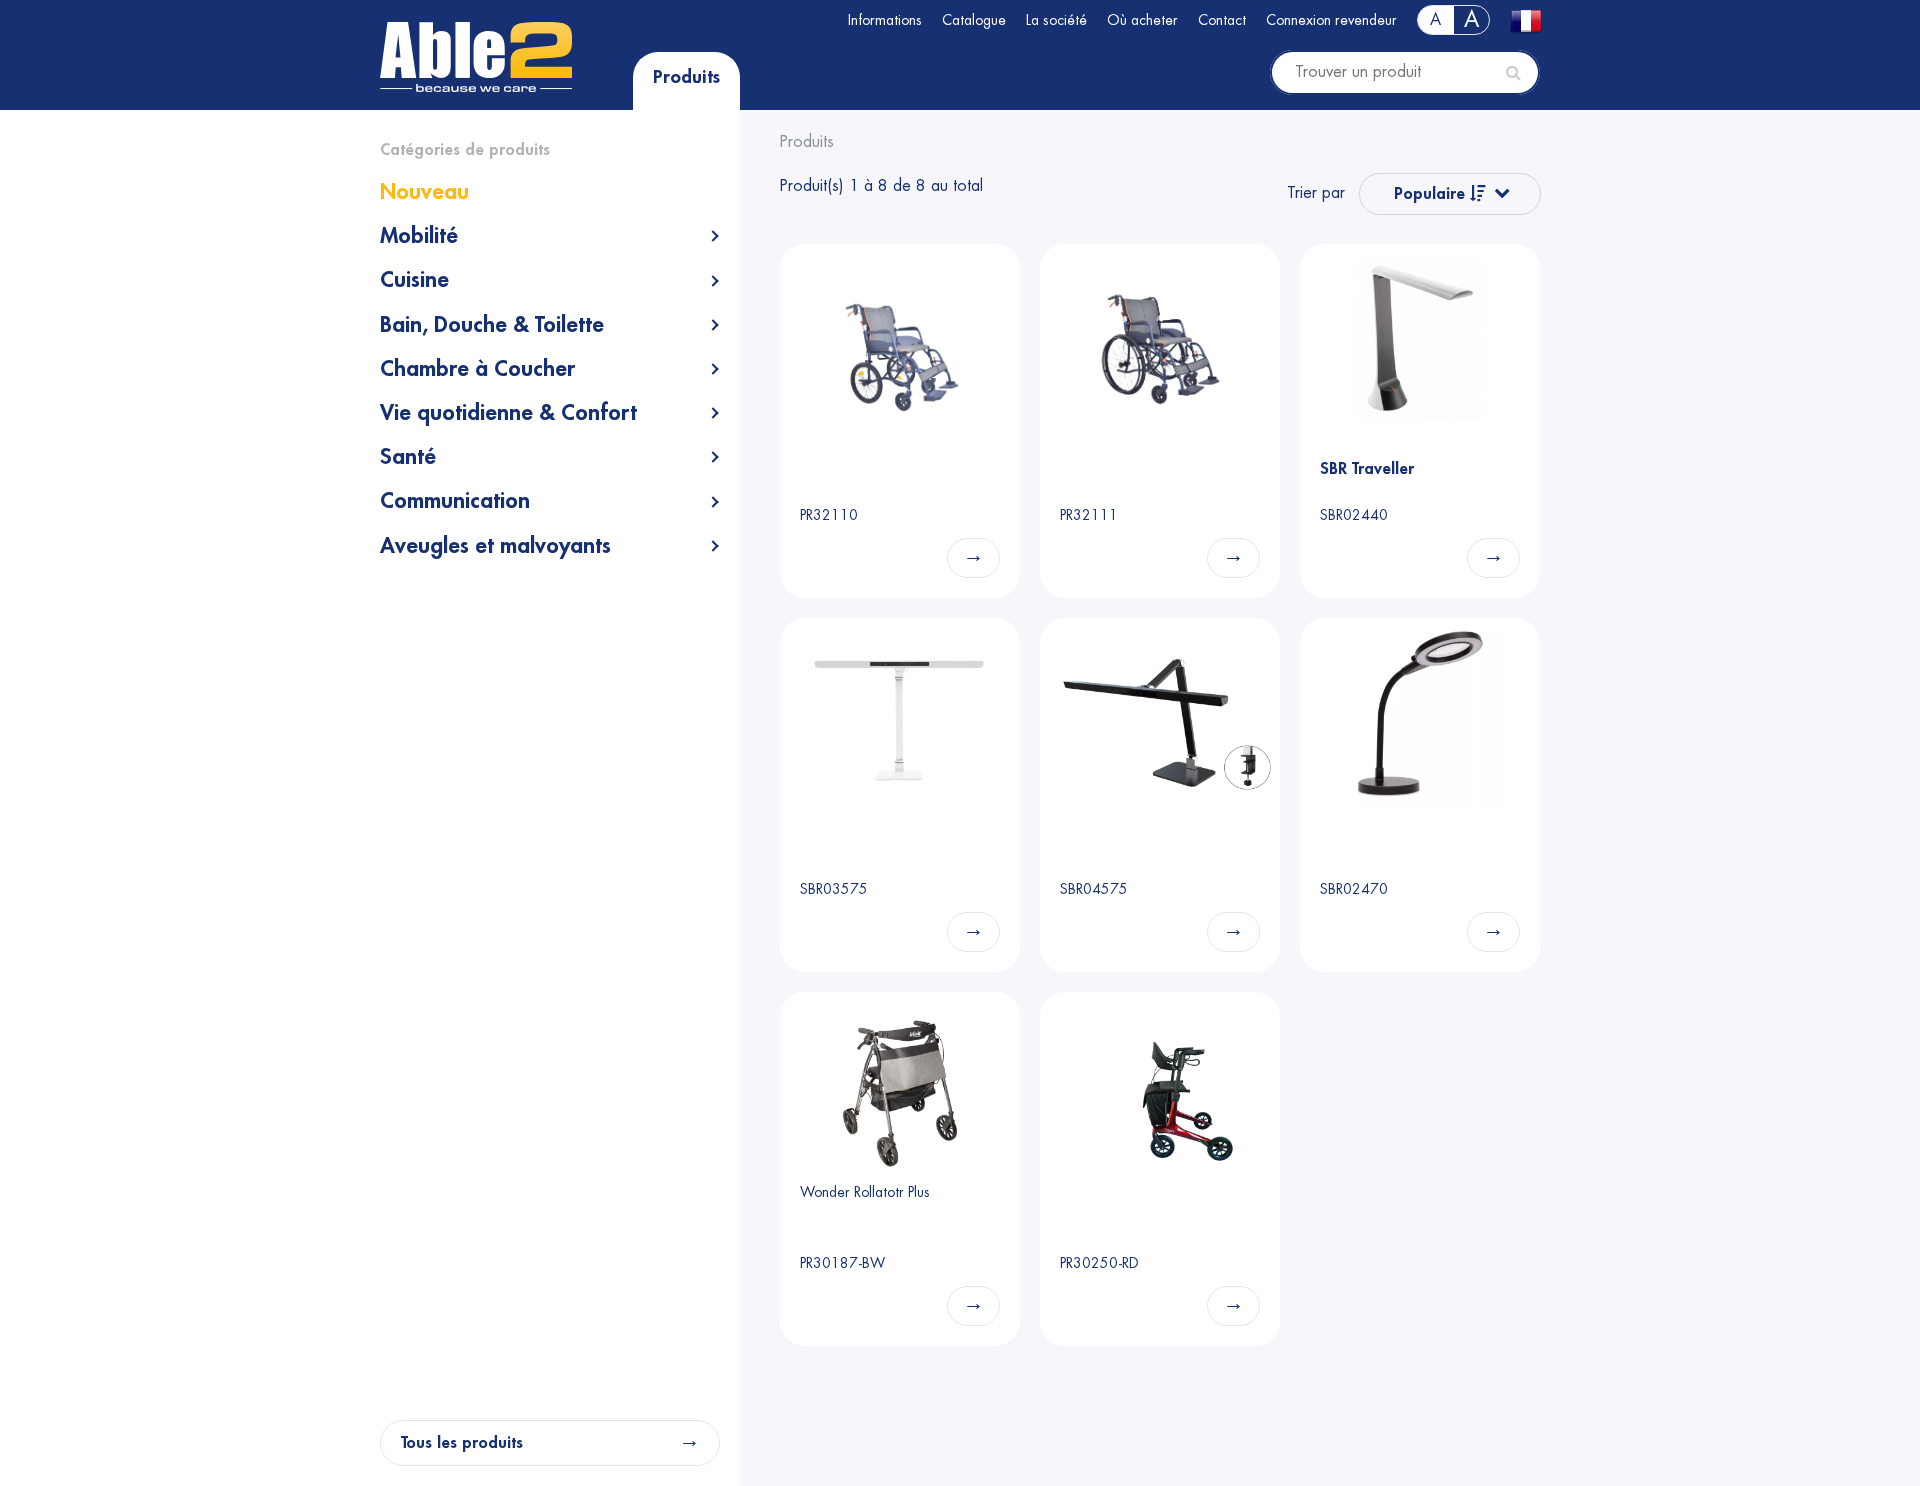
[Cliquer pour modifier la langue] (1525, 21)
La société (1056, 20)
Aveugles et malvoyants (495, 546)
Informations (885, 20)
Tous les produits (462, 1443)
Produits (686, 77)
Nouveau (424, 192)
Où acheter (1142, 20)
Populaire (1432, 194)
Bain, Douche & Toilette (492, 325)
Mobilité (419, 236)
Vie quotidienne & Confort (508, 413)
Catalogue (974, 20)
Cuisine (414, 280)
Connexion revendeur (1331, 20)
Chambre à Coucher (477, 369)
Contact (1222, 20)
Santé (408, 457)
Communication (455, 501)
